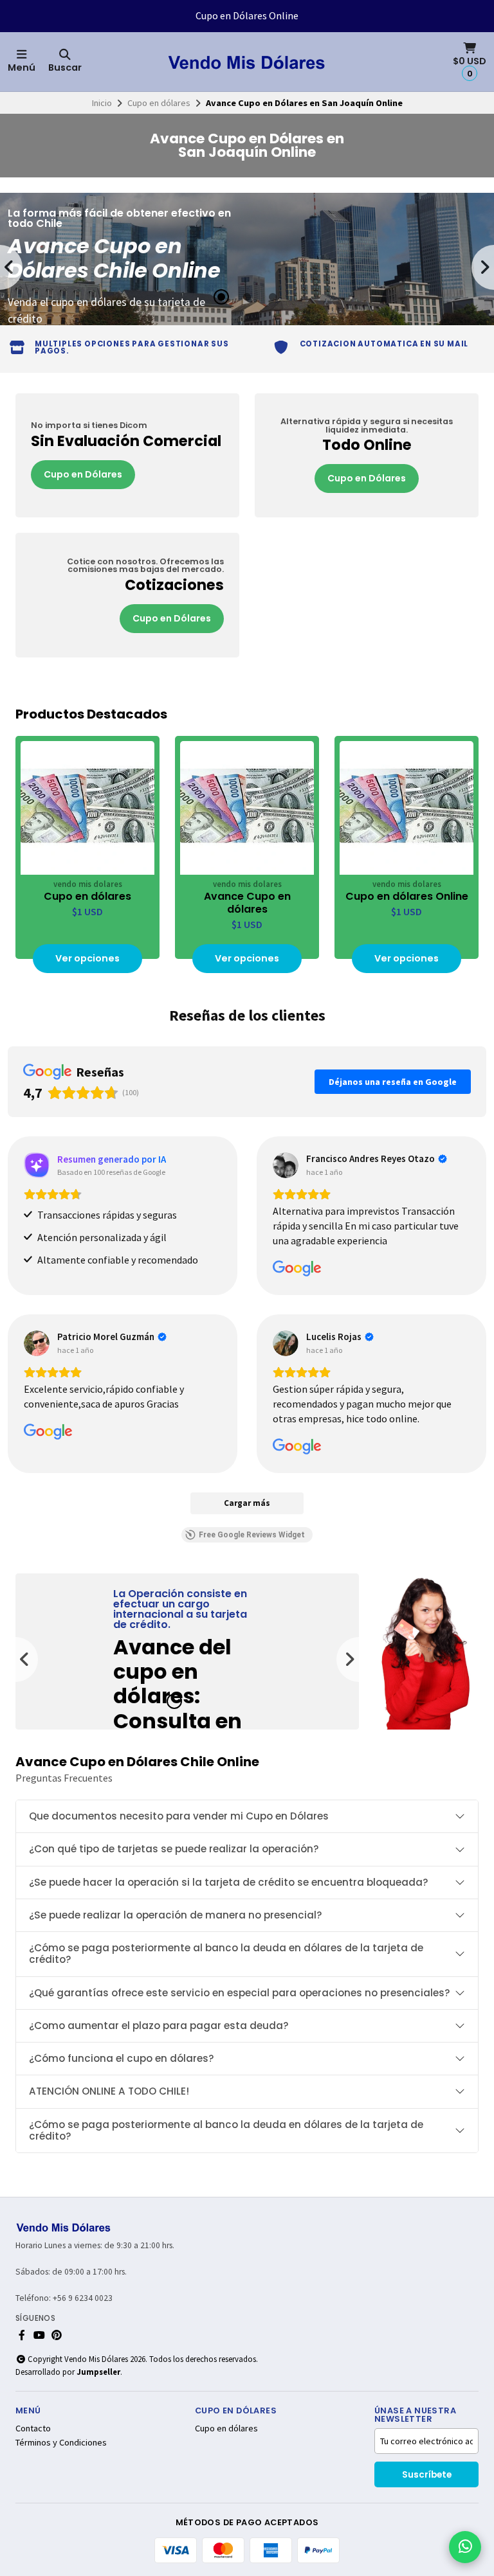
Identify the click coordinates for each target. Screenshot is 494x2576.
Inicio (102, 103)
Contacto (33, 2428)
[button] (221, 297)
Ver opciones (87, 958)
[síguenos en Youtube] (39, 2335)
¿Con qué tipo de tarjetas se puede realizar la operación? (174, 1849)
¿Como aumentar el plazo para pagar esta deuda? (159, 2026)
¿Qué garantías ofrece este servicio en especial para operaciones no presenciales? (240, 1993)
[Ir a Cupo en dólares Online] (407, 808)
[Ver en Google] (286, 1165)
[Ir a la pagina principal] (247, 62)
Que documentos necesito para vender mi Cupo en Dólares (179, 1816)
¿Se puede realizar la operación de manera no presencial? (176, 1915)
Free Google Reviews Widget (252, 1535)
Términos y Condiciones (61, 2442)
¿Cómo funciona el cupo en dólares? (122, 2058)
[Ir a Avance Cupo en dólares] (247, 808)
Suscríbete (427, 2475)
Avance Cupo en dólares (247, 903)
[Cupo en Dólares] (127, 456)
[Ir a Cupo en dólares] (87, 808)
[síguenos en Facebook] (22, 2335)
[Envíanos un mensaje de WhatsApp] (465, 2547)
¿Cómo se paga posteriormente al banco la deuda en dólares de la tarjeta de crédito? (226, 1954)
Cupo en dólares (159, 103)
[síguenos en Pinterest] (57, 2335)
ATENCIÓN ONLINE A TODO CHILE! (109, 2091)
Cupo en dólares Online (407, 897)
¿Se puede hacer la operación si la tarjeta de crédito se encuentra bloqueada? (229, 1882)
